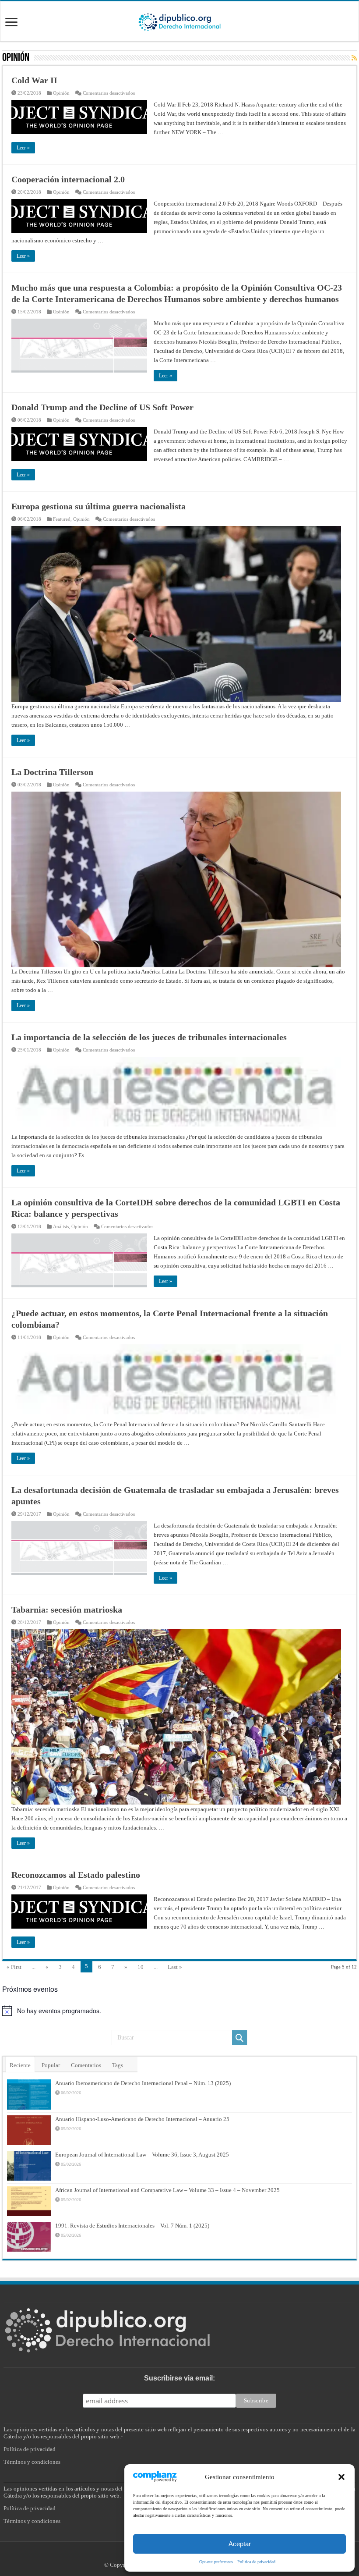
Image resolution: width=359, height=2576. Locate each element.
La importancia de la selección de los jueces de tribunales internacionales (149, 1037)
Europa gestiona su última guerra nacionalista (99, 506)
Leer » (23, 148)
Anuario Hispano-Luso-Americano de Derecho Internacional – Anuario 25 (142, 2119)
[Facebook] (165, 2555)
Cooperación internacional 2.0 (68, 179)
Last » (175, 1967)
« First (14, 1967)
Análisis (61, 1226)
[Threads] (193, 2555)
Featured (62, 519)
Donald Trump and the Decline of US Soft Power (102, 407)
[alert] (179, 2011)
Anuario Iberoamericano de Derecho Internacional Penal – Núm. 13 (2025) (143, 2083)
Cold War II (34, 80)
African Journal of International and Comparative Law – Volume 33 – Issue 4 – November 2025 (167, 2190)
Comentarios (86, 2065)
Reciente (20, 2065)
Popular (51, 2065)
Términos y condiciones (32, 2462)
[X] (175, 2555)
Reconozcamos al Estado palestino (76, 1875)
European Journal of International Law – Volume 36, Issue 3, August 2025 (142, 2155)
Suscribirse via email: (179, 2378)
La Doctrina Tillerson (52, 772)
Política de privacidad (30, 2449)
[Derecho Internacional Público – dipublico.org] (179, 21)
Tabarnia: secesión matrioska (67, 1610)
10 (141, 1967)
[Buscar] (239, 2038)
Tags (118, 2065)
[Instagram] (184, 2555)
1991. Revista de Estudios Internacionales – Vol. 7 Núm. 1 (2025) (132, 2226)
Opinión (61, 93)
